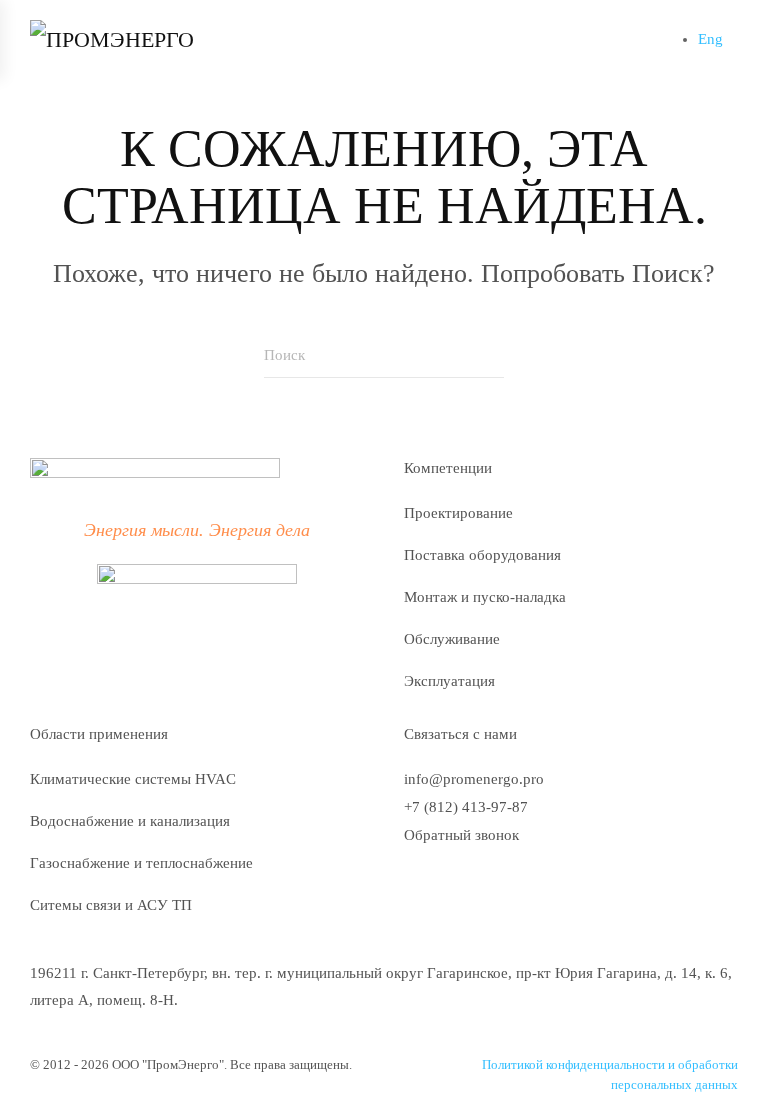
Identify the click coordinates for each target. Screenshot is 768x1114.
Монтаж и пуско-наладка (485, 597)
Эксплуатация (449, 681)
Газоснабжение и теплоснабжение (141, 863)
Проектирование (458, 513)
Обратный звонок (461, 835)
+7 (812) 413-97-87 (466, 807)
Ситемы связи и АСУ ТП (111, 905)
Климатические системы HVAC (133, 779)
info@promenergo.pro (474, 779)
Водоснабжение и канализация (130, 821)
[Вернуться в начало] (140, 40)
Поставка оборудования (482, 555)
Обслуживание (452, 639)
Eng (710, 39)
